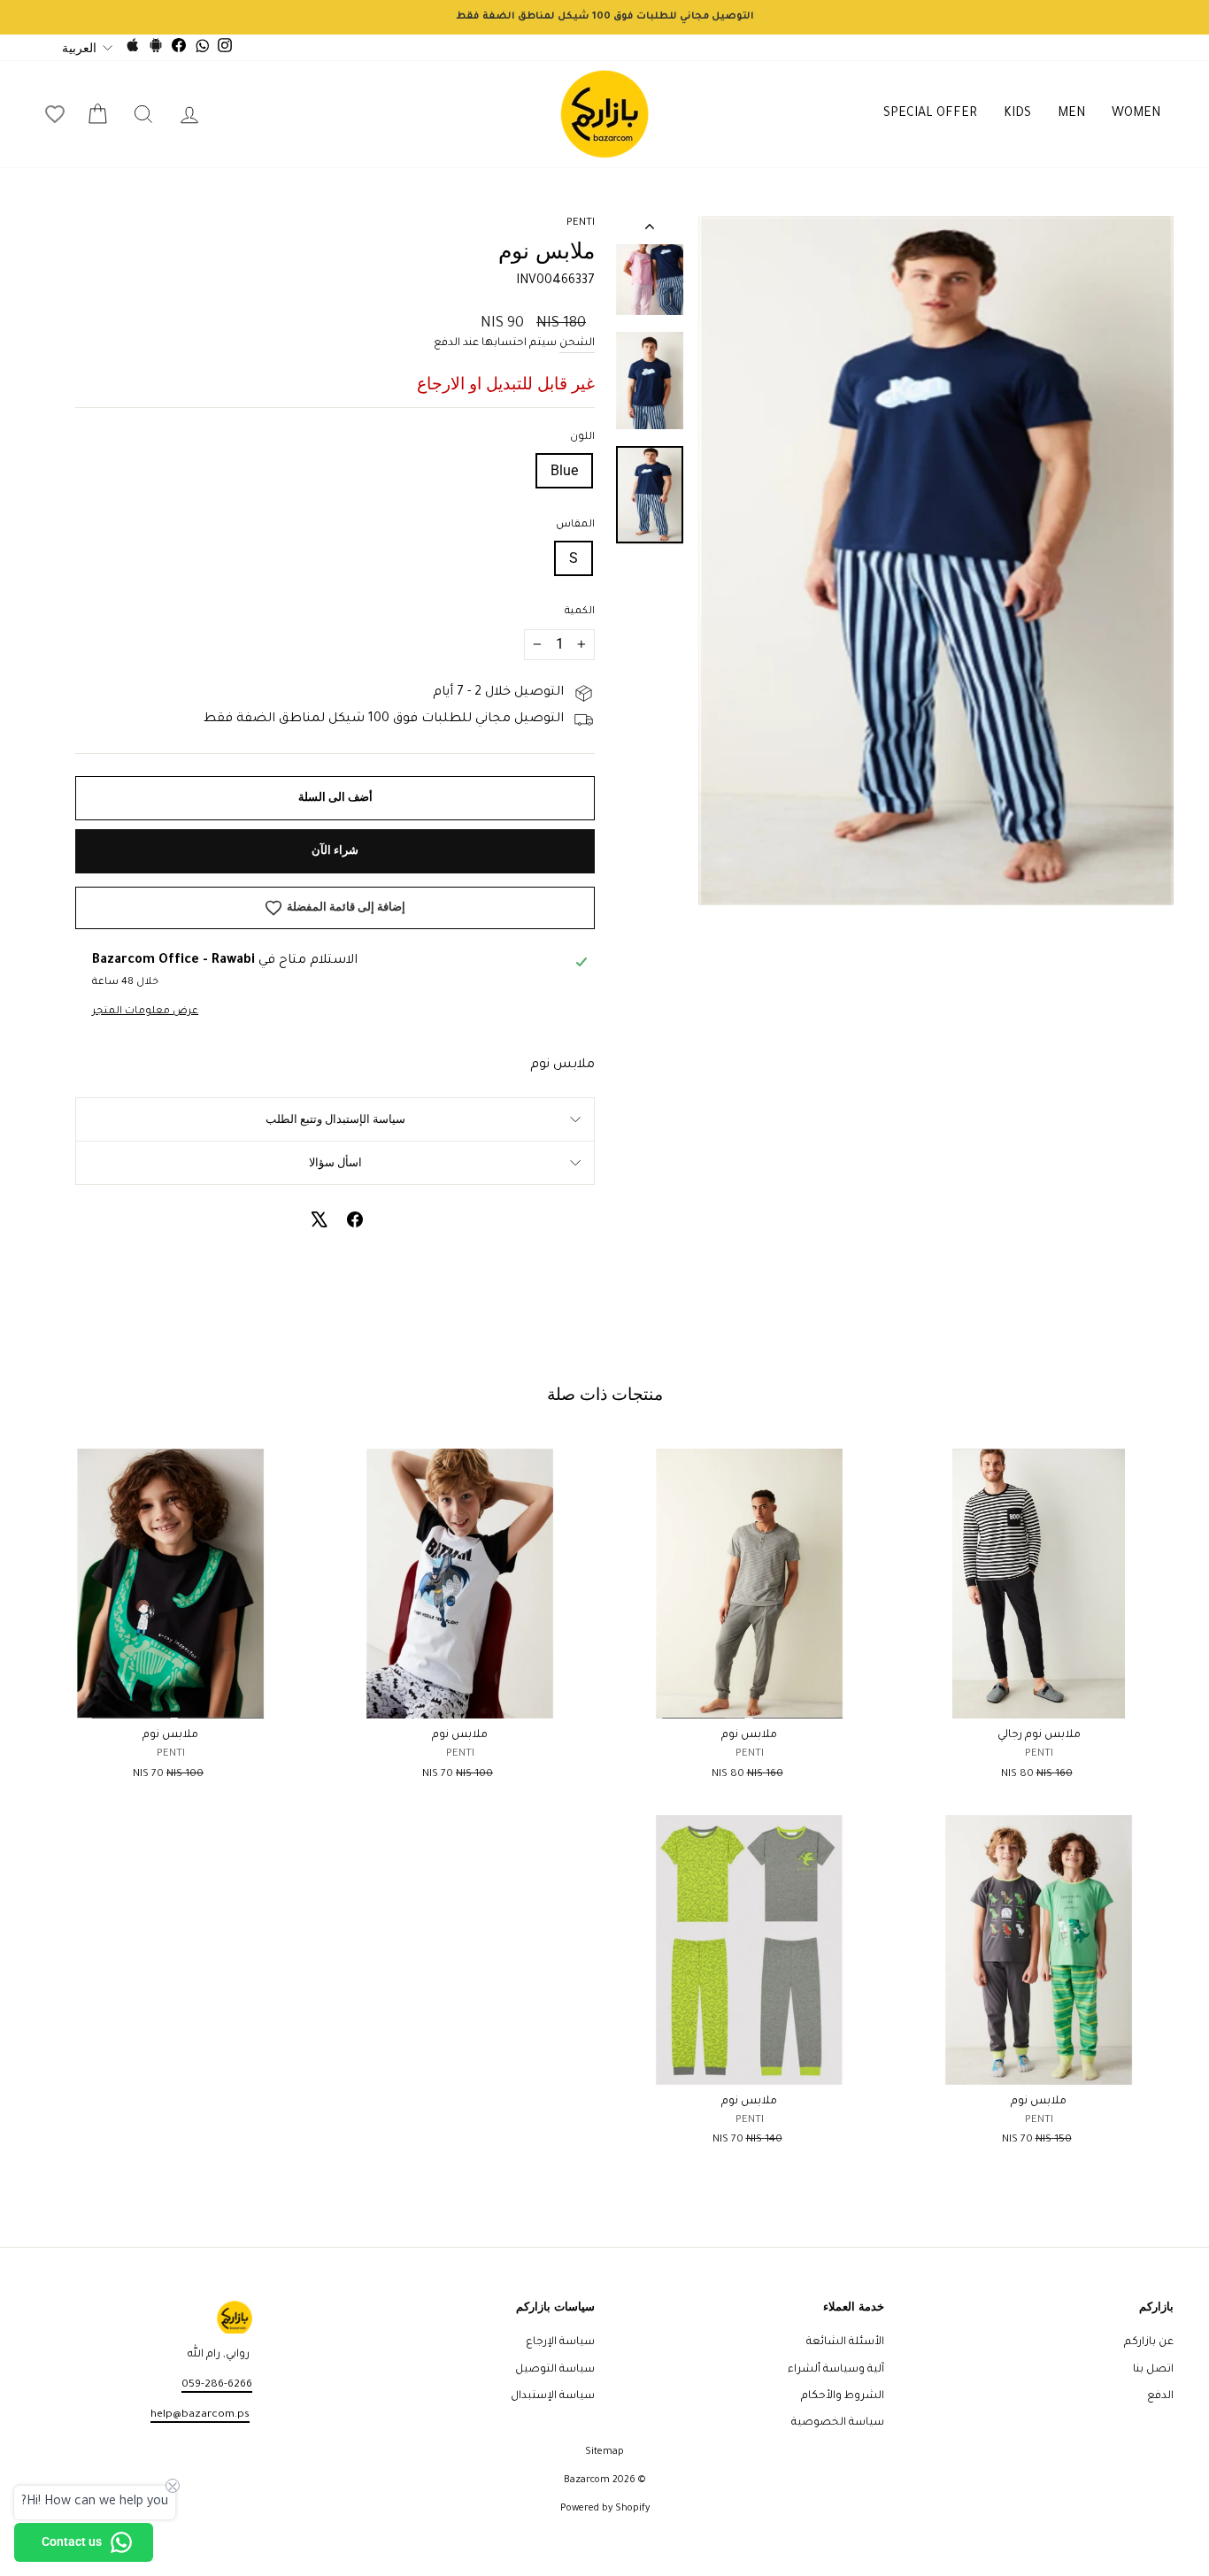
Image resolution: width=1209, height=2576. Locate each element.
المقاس (575, 525)
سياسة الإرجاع (560, 2342)
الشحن (577, 343)
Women (1136, 114)
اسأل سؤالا (335, 1162)
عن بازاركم (1149, 2342)
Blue (564, 470)
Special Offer (930, 114)
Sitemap (604, 2452)
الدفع (1160, 2396)
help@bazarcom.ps (200, 2415)
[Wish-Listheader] (55, 114)
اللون (582, 438)
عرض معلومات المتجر (145, 1012)
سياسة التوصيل (555, 2370)
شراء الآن (335, 850)
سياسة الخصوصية (838, 2423)
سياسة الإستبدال (553, 2396)
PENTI (581, 223)
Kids (1017, 114)
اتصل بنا (1153, 2370)
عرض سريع (1039, 1698)
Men (1071, 114)
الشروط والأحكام (843, 2396)
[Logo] (604, 114)
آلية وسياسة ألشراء (836, 2370)
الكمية (580, 612)
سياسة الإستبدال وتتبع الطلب (335, 1119)
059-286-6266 (217, 2385)
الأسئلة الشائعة (845, 2342)
